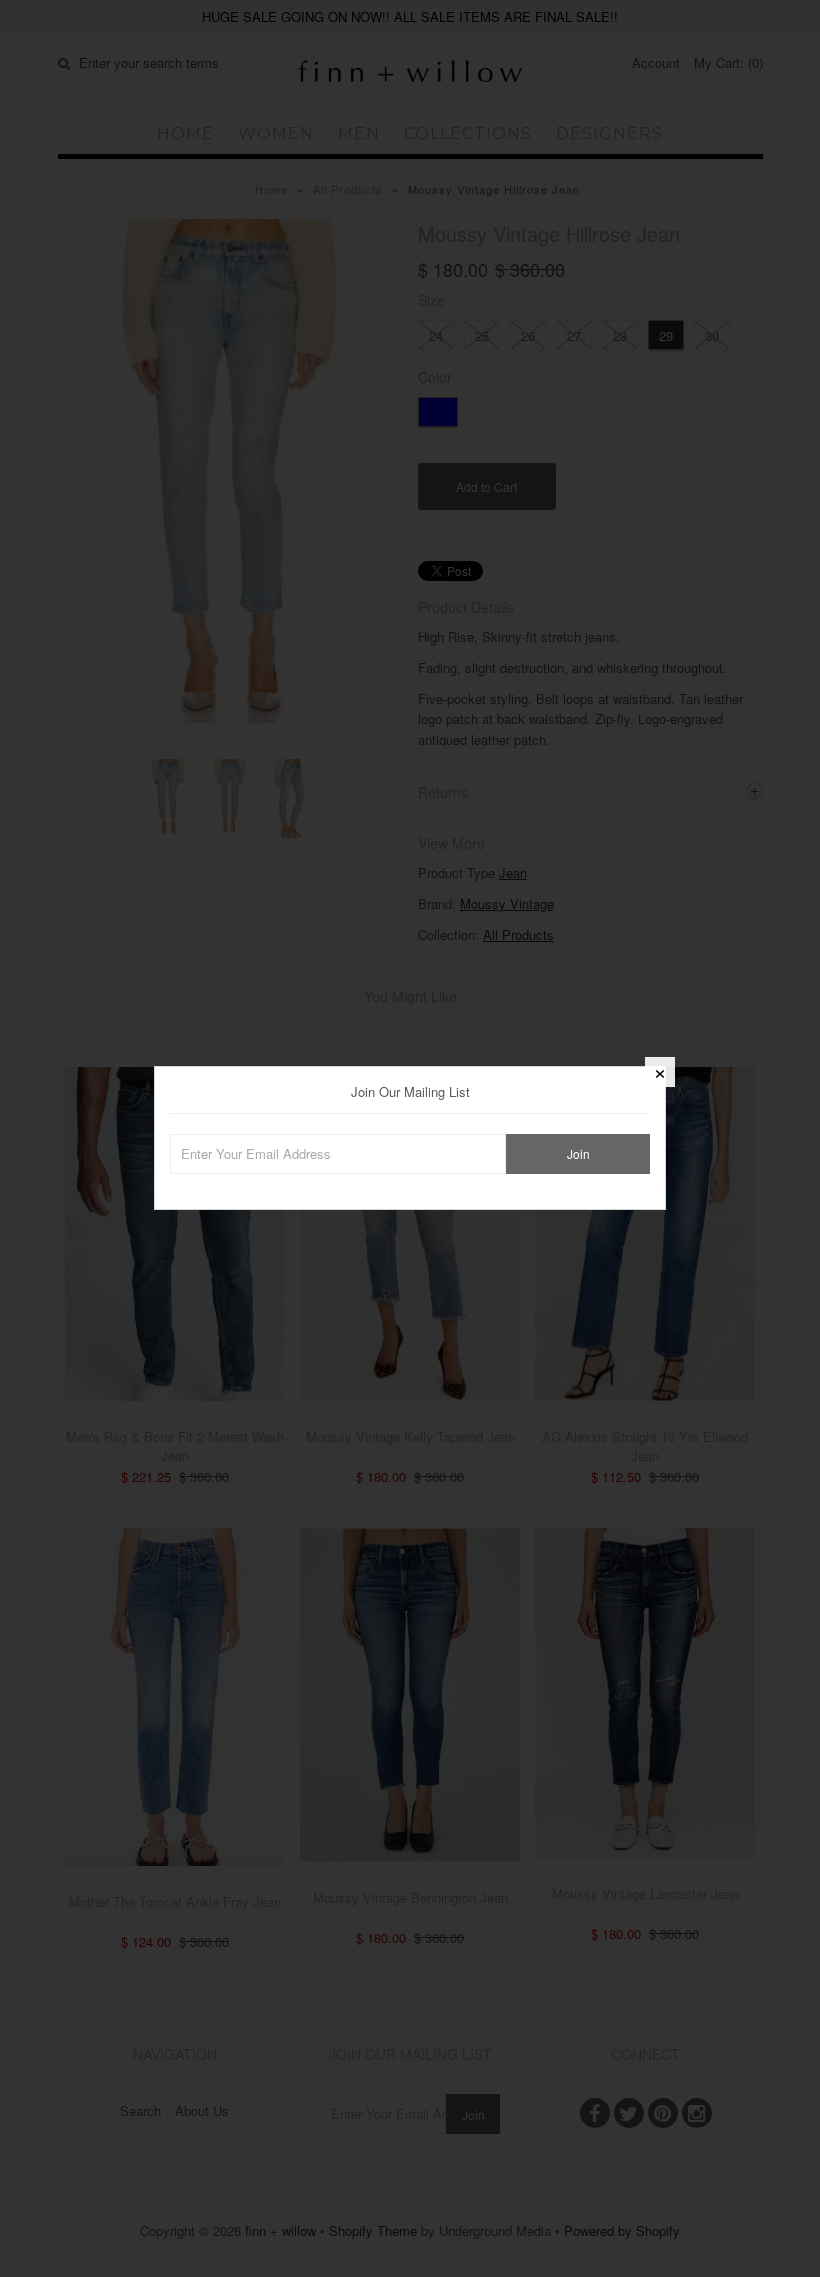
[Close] (660, 1072)
